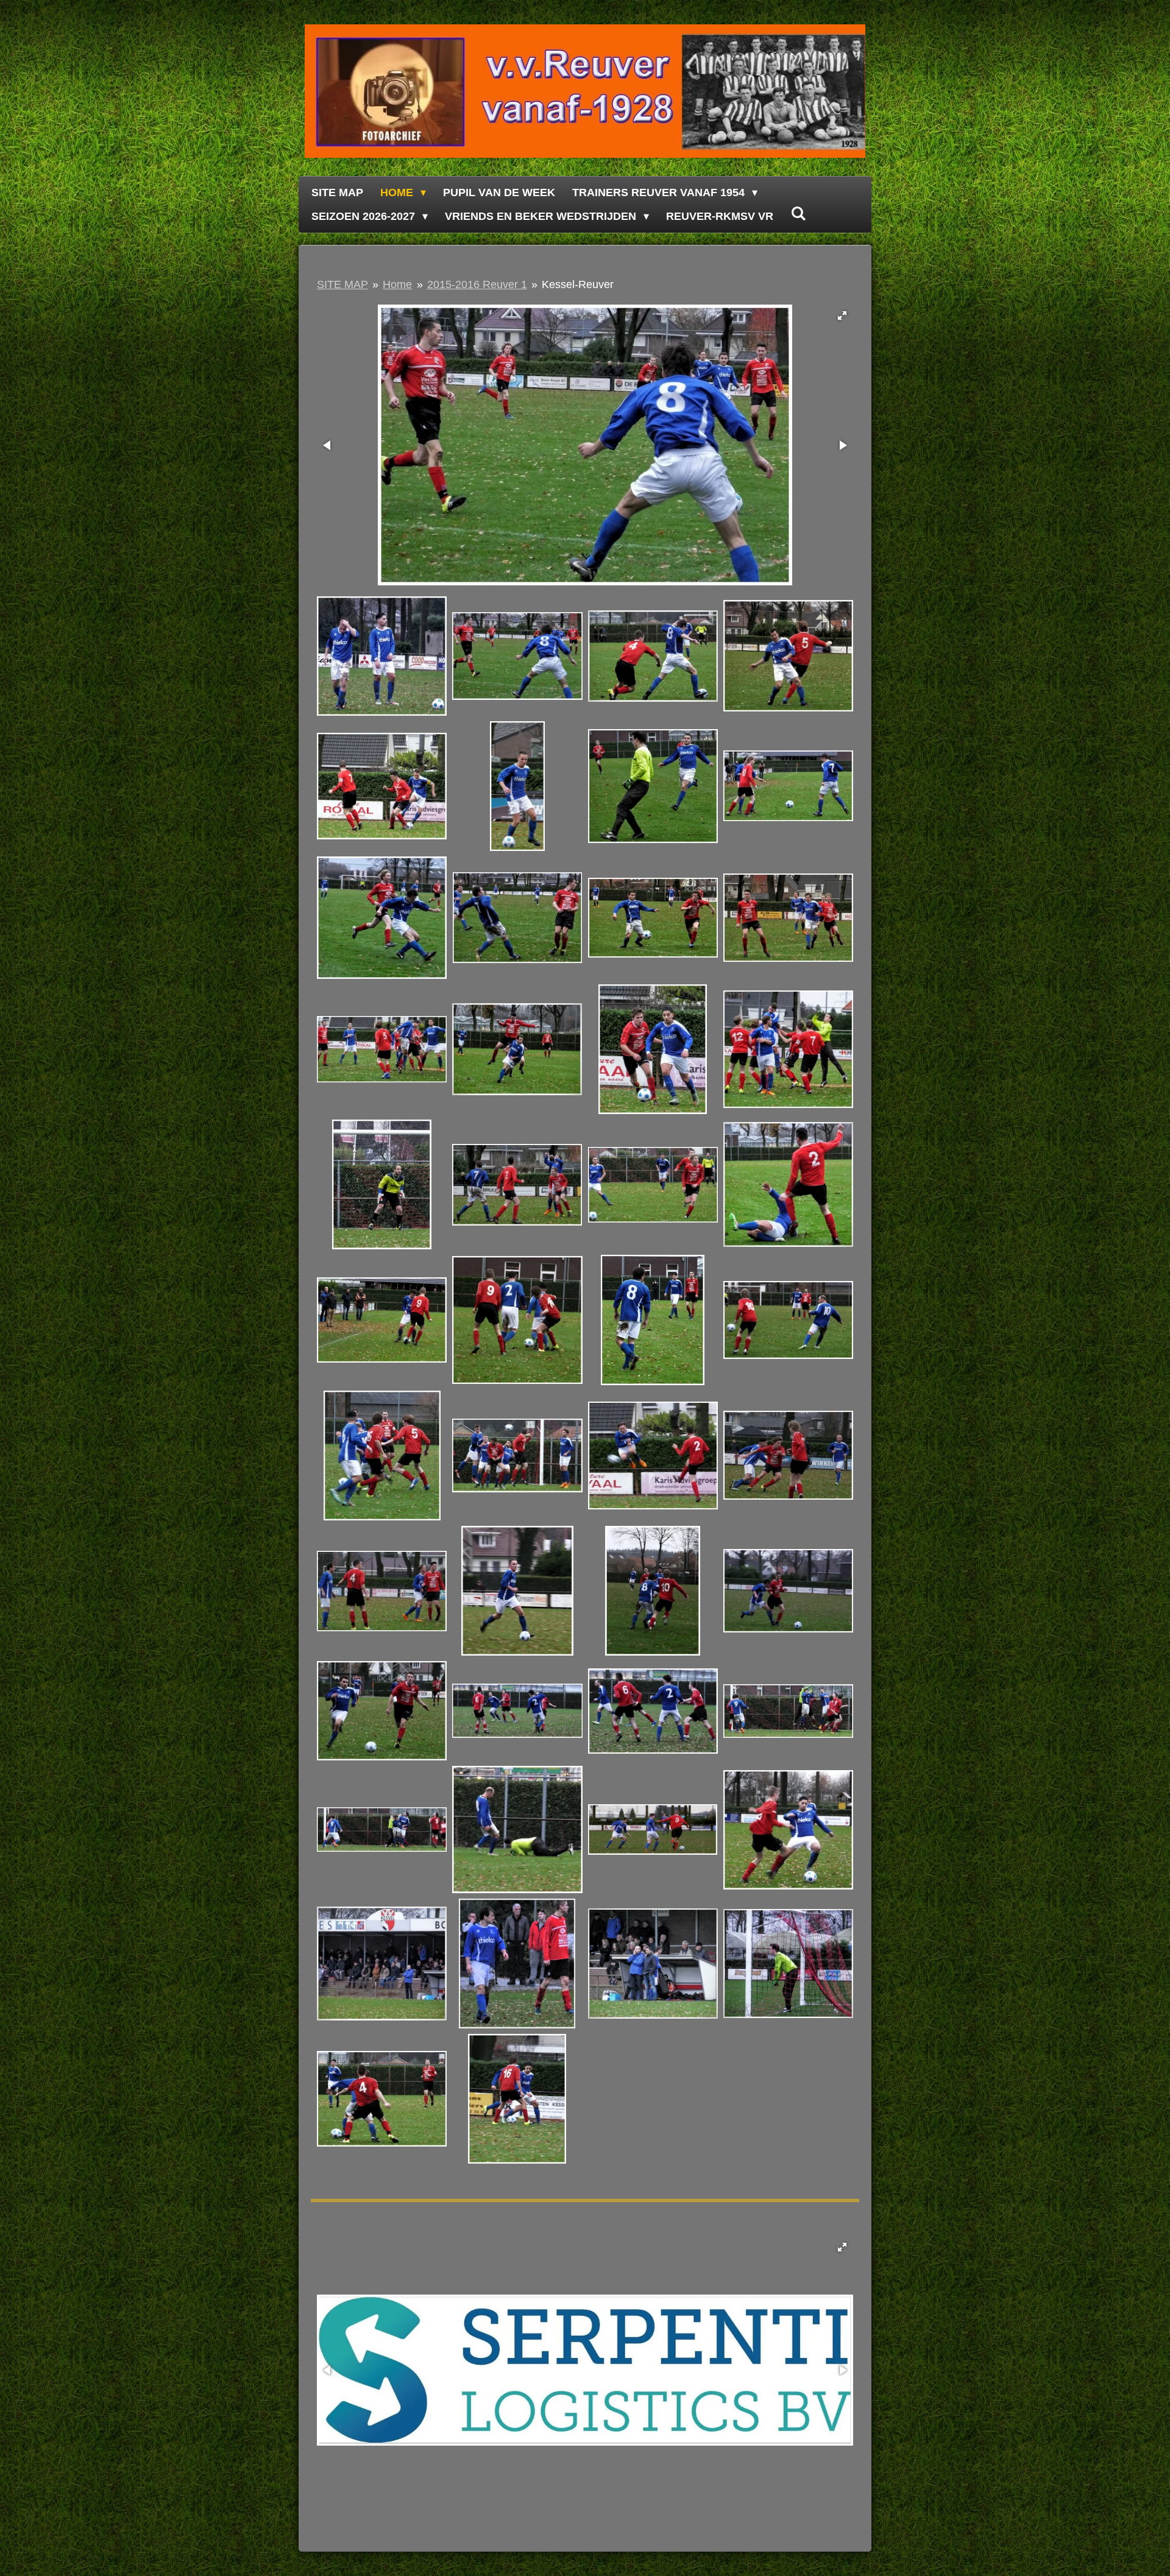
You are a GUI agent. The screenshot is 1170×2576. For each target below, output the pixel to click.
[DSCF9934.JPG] (653, 786)
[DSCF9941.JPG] (788, 918)
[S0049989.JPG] (788, 1711)
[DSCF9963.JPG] (653, 1455)
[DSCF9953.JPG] (517, 1320)
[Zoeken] (798, 214)
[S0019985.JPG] (653, 1711)
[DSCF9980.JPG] (382, 1711)
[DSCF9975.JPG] (653, 1590)
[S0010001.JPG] (788, 1830)
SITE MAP (342, 284)
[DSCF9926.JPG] (517, 656)
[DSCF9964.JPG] (788, 1455)
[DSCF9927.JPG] (653, 656)
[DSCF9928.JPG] (788, 656)
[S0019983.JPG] (517, 1711)
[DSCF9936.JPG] (382, 918)
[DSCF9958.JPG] (653, 1320)
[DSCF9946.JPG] (788, 1049)
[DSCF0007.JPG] (382, 656)
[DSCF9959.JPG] (788, 1320)
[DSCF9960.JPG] (382, 1455)
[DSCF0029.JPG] (788, 1963)
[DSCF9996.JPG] (653, 1830)
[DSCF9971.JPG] (382, 1590)
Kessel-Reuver (578, 284)
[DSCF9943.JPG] (517, 1049)
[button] (842, 316)
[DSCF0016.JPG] (517, 1963)
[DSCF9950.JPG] (653, 1185)
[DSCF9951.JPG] (788, 1185)
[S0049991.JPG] (382, 1830)
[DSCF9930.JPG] (382, 786)
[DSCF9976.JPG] (788, 1590)
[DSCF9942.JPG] (382, 1049)
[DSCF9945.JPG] (653, 1049)
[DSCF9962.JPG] (382, 2099)
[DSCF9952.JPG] (382, 1320)
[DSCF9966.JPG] (517, 2099)
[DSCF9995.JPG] (517, 1830)
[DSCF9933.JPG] (517, 786)
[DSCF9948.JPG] (382, 1185)
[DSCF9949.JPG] (517, 1185)
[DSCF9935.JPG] (788, 786)
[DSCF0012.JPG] (382, 1963)
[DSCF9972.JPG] (517, 1590)
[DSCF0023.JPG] (653, 1963)
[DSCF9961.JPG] (517, 1455)
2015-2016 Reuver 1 (477, 284)
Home (397, 284)
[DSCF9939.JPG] (517, 918)
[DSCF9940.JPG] (653, 918)
